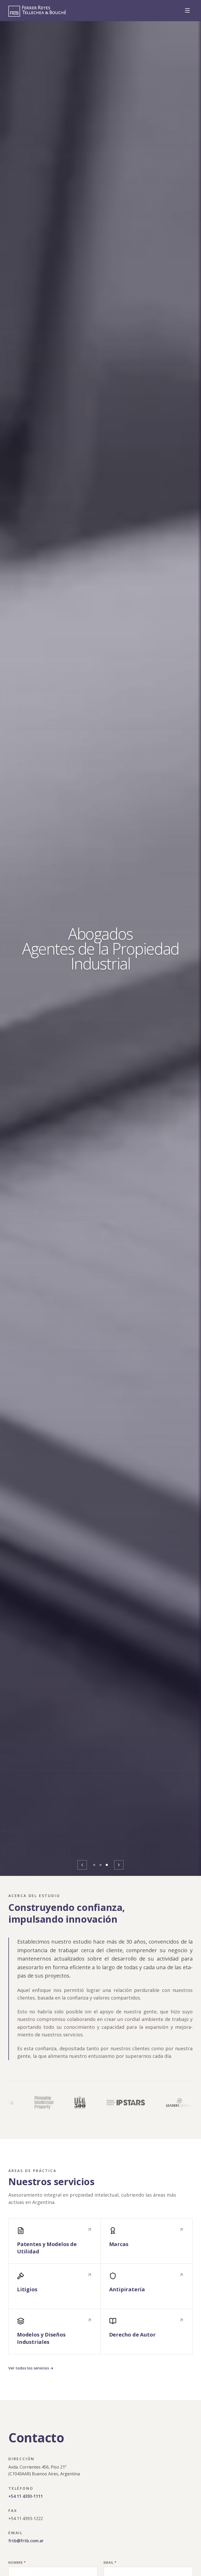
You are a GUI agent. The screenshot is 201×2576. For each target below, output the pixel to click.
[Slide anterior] (82, 1865)
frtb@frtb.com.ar (26, 2541)
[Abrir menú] (187, 10)
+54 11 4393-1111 (26, 2496)
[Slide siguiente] (119, 1865)
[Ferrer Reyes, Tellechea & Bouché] (37, 11)
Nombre (17, 2563)
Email (110, 2563)
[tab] (94, 1865)
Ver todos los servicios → (31, 2368)
